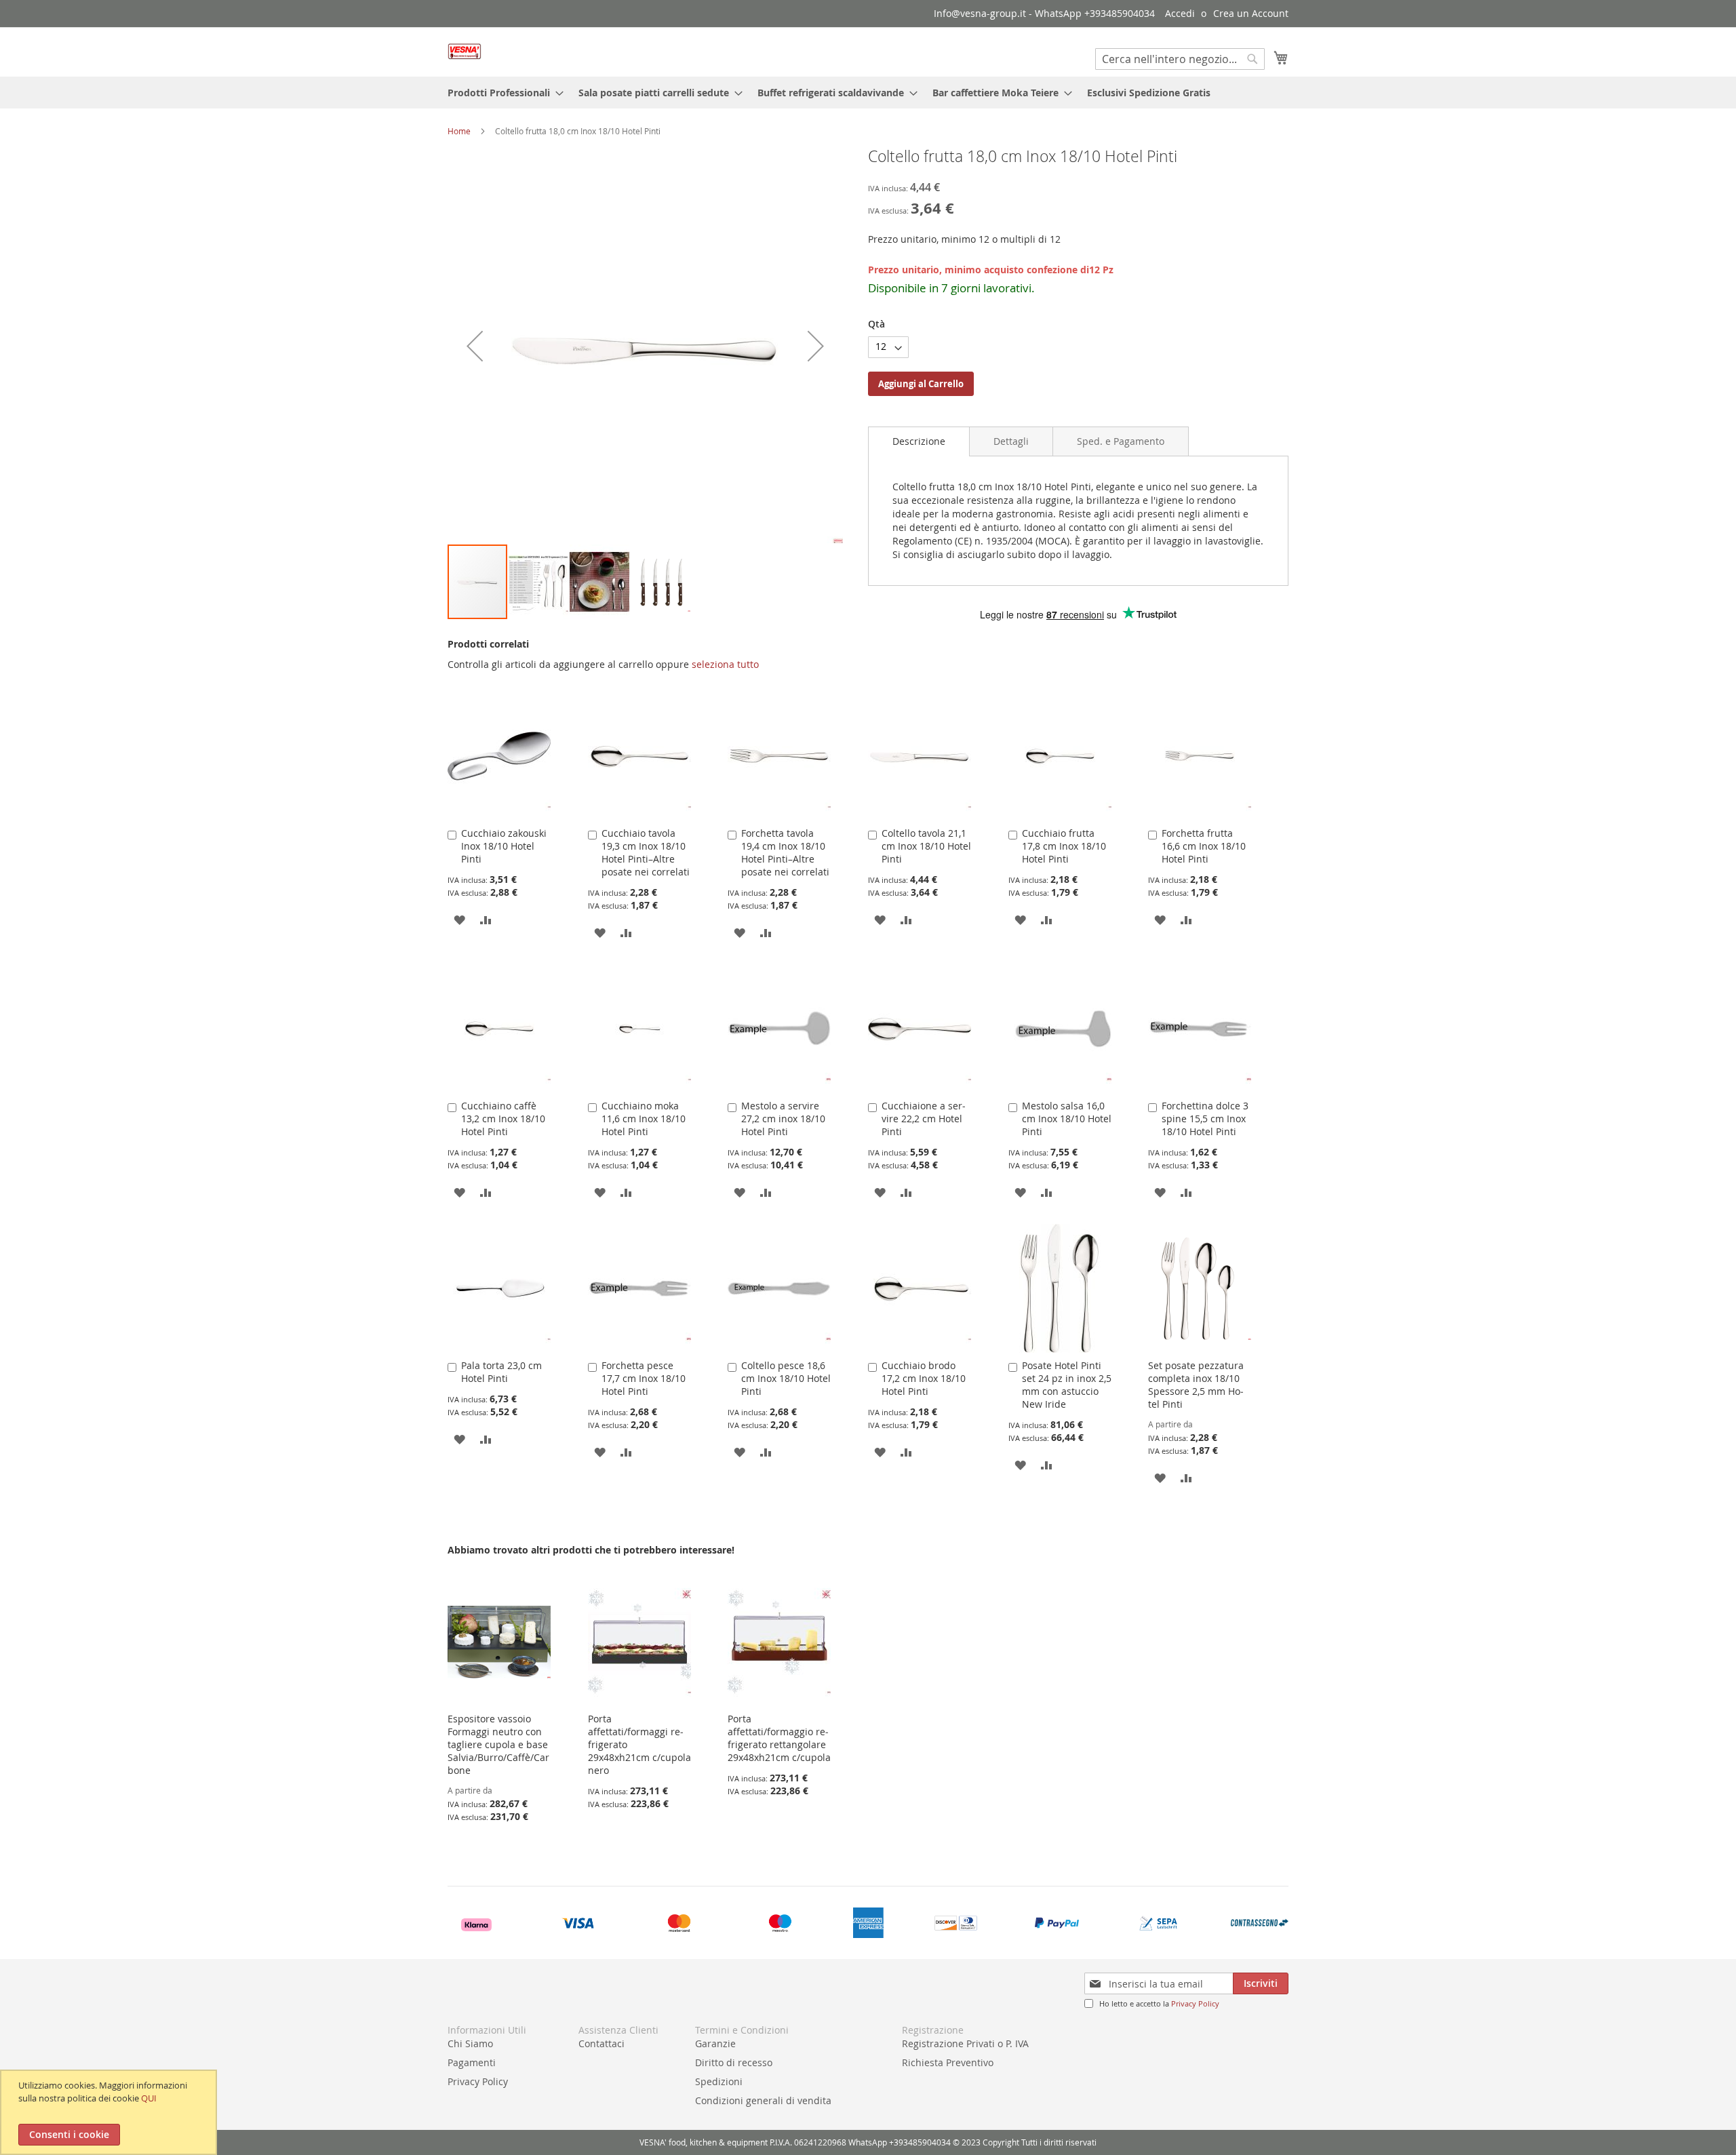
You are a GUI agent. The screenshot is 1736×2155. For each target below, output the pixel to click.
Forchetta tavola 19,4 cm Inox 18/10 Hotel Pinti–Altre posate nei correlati (785, 852)
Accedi (1180, 13)
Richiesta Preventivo (948, 2062)
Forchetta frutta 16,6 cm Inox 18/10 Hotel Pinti (1204, 846)
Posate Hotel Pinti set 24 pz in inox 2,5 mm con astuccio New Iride (1067, 1385)
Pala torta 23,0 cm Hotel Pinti (501, 1372)
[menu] (868, 93)
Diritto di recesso (734, 2062)
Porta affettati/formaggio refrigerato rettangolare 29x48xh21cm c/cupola (779, 1738)
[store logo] (465, 51)
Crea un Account (1251, 13)
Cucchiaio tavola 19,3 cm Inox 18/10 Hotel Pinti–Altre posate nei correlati (646, 852)
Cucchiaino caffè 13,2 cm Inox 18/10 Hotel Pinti (503, 1119)
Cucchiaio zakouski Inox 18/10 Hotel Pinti (504, 846)
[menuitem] (501, 93)
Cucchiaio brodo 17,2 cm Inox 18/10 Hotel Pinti (924, 1378)
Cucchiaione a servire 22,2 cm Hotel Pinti (924, 1119)
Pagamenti (472, 2062)
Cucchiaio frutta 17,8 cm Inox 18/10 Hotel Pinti (1064, 846)
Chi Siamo (470, 2043)
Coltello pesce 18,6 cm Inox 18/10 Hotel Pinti (786, 1378)
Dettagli (1011, 441)
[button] (475, 345)
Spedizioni (719, 2081)
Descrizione (919, 441)
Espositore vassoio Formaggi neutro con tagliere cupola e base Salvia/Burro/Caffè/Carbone (498, 1744)
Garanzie (715, 2043)
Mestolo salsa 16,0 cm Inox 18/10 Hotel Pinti (1067, 1119)
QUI (149, 2098)
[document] (110, 2112)
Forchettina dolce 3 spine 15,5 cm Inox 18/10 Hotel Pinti (1205, 1119)
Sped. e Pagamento (1121, 441)
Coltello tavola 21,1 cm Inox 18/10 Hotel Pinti (926, 846)
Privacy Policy (1195, 2003)
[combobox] (1180, 59)
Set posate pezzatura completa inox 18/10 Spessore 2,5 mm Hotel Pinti (1196, 1385)
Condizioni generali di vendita (763, 2100)
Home (459, 131)
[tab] (919, 441)
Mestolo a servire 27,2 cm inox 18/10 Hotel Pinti (783, 1119)
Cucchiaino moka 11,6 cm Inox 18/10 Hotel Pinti (644, 1119)
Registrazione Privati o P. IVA (965, 2043)
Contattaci (601, 2043)
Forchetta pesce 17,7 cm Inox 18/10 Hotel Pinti (644, 1378)
